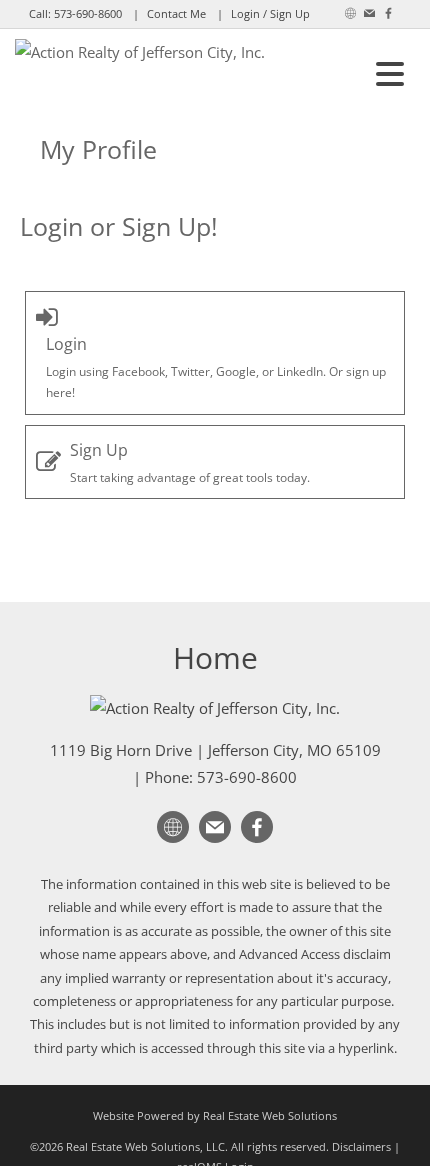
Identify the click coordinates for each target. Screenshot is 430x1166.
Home (215, 657)
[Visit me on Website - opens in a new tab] (350, 13)
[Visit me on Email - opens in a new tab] (369, 13)
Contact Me (176, 13)
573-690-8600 (88, 13)
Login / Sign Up (270, 13)
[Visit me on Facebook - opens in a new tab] (388, 13)
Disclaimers (361, 1146)
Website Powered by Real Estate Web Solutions (215, 1115)
